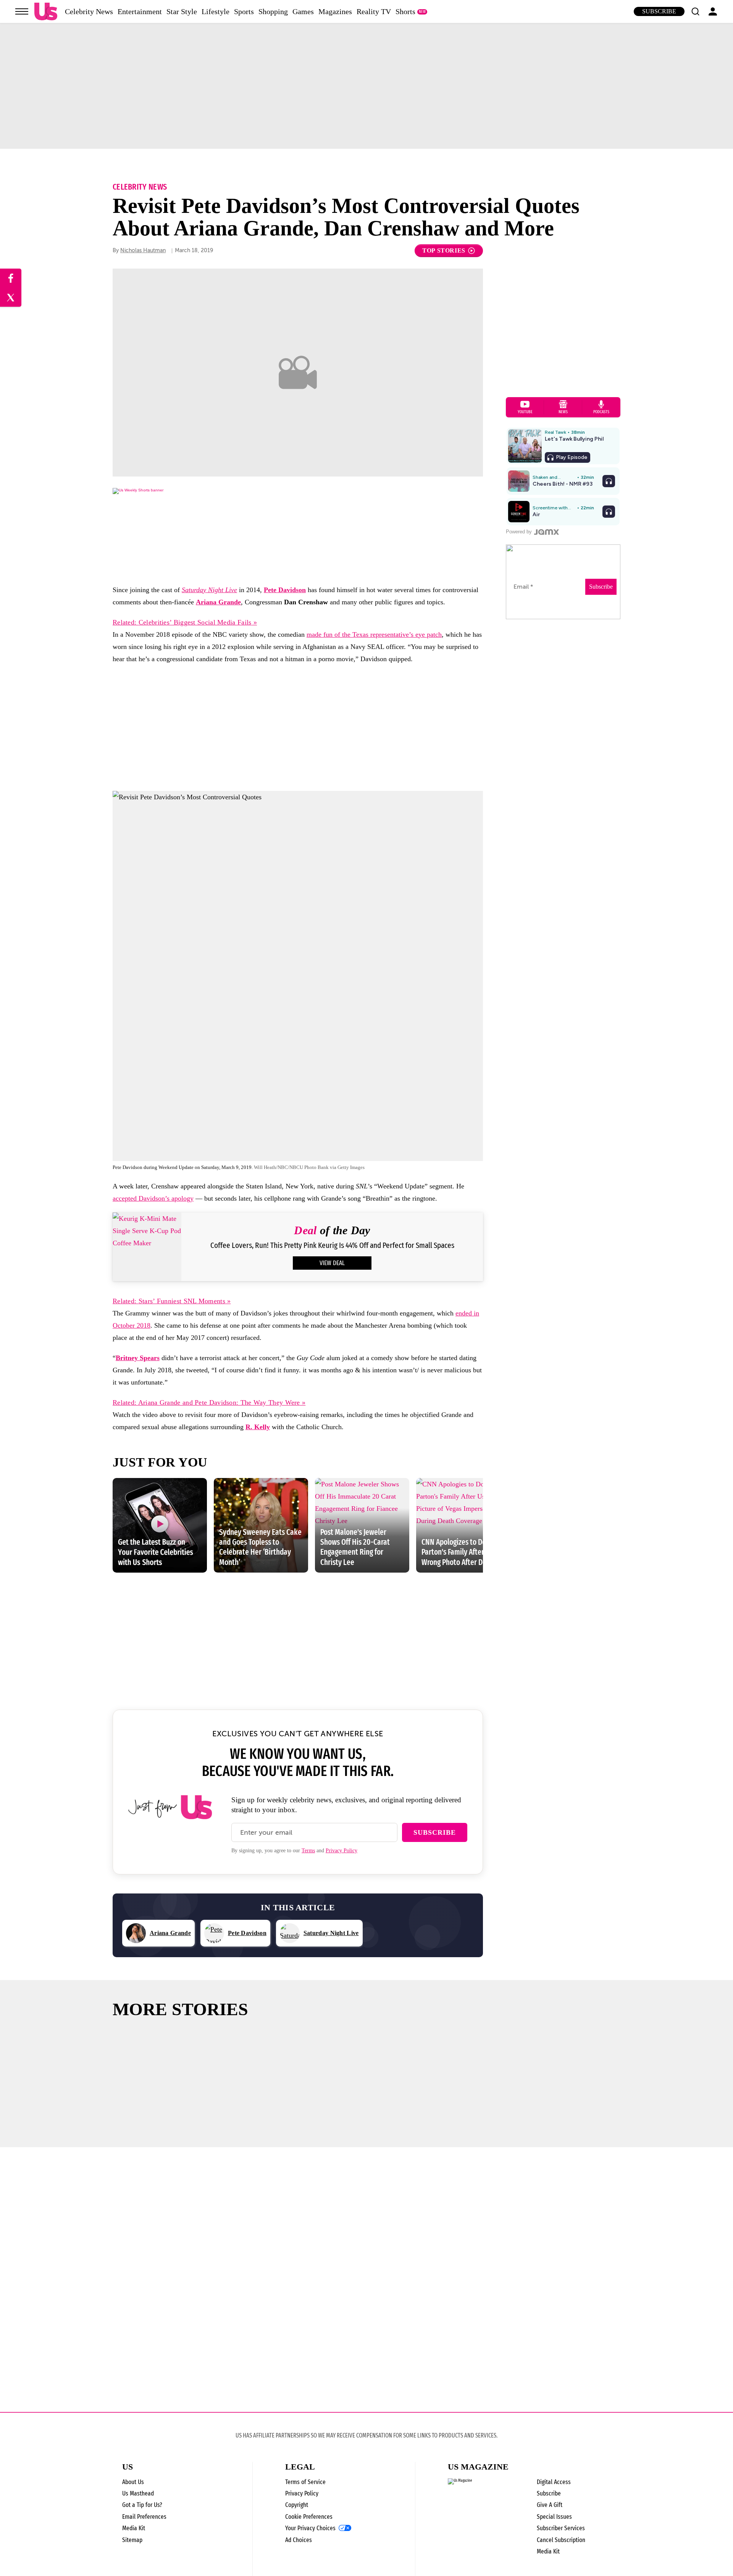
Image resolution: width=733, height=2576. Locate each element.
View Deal (332, 1263)
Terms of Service (305, 2482)
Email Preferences (144, 2517)
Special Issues (554, 2517)
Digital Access (554, 2482)
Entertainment (140, 11)
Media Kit (134, 2528)
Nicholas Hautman (143, 250)
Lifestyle (216, 11)
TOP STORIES (444, 250)
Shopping (273, 11)
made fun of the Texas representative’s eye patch (374, 634)
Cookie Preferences (309, 2517)
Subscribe (659, 11)
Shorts (405, 11)
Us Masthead (138, 2493)
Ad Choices (299, 2540)
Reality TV (374, 11)
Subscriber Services (561, 2528)
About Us (133, 2482)
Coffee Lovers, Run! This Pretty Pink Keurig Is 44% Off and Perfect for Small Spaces (332, 1245)
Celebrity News (89, 11)
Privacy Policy (341, 1851)
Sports (244, 11)
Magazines (335, 11)
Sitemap (132, 2540)
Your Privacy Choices (310, 2528)
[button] (695, 11)
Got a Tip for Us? (142, 2505)
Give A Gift (550, 2505)
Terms (308, 1851)
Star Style (182, 11)
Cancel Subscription (561, 2540)
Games (303, 11)
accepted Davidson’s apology (153, 1198)
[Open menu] (22, 11)
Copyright (297, 2505)
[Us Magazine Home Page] (46, 12)
